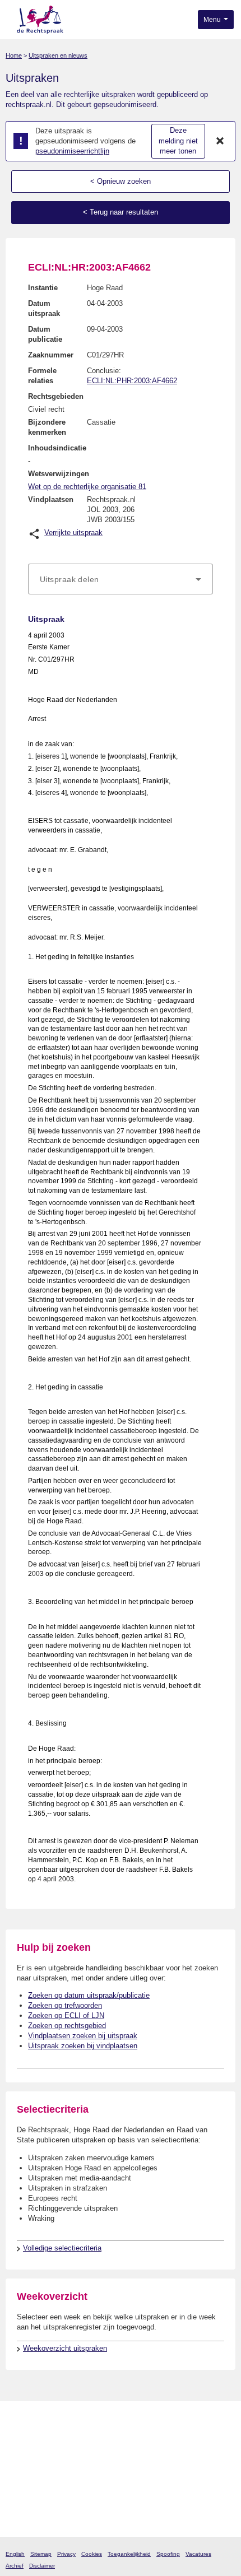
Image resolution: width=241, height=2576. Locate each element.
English (15, 2554)
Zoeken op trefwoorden (65, 2005)
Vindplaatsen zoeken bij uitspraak (83, 2036)
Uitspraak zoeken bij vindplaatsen (83, 2046)
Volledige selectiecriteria (62, 2248)
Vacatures (198, 2554)
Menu (213, 20)
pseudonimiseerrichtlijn (72, 151)
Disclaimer (42, 2566)
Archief (15, 2566)
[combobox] (121, 579)
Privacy (66, 2554)
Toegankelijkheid (129, 2554)
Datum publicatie (45, 334)
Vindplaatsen (51, 499)
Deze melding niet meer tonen (178, 141)
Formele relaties (42, 376)
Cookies (92, 2554)
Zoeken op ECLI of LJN (66, 2015)
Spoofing (168, 2554)
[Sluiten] (220, 141)
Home (14, 55)
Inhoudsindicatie (57, 448)
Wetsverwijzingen (59, 474)
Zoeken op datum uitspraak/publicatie (89, 1995)
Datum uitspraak (44, 308)
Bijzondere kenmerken (47, 427)
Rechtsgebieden (56, 396)
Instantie (43, 288)
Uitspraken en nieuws (58, 55)
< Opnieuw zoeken (121, 181)
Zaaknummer (51, 355)
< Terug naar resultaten (121, 212)
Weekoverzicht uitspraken (65, 2348)
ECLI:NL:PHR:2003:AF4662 (132, 381)
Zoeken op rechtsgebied (67, 2026)
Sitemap (41, 2554)
